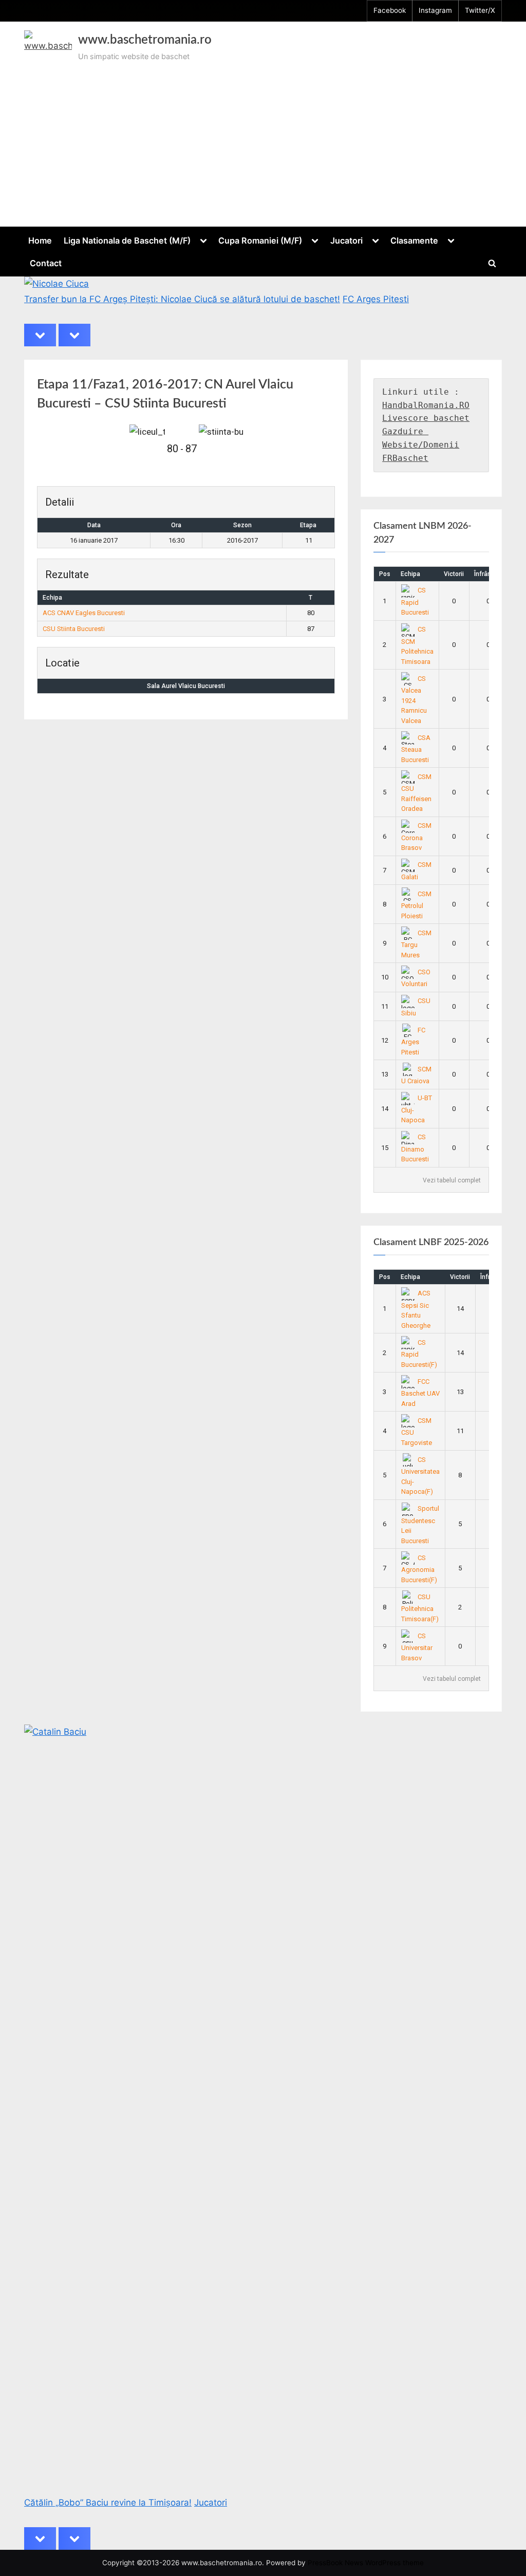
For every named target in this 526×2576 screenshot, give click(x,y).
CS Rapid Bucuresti (415, 601)
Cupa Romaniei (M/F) (260, 240)
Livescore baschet (426, 418)
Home (40, 240)
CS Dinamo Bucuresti (415, 1148)
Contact (46, 263)
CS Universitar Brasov (417, 1647)
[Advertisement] (263, 141)
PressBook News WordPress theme (366, 2563)
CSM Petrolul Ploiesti (417, 905)
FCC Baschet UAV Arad (420, 1393)
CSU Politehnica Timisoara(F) (420, 1608)
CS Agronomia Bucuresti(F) (419, 1569)
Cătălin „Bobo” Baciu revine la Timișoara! (108, 2503)
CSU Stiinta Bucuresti (74, 629)
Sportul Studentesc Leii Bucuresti (420, 1525)
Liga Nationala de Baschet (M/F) (127, 240)
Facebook (390, 10)
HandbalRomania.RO (426, 405)
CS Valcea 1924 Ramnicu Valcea (414, 700)
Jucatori (346, 240)
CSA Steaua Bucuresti (416, 749)
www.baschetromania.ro (145, 40)
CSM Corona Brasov (417, 837)
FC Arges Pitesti (376, 299)
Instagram (435, 10)
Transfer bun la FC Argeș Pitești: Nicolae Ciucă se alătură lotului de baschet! (182, 299)
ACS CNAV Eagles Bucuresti (84, 613)
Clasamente (414, 240)
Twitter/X (480, 10)
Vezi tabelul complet (452, 1180)
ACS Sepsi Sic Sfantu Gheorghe (416, 1309)
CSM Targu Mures (417, 944)
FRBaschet (405, 458)
